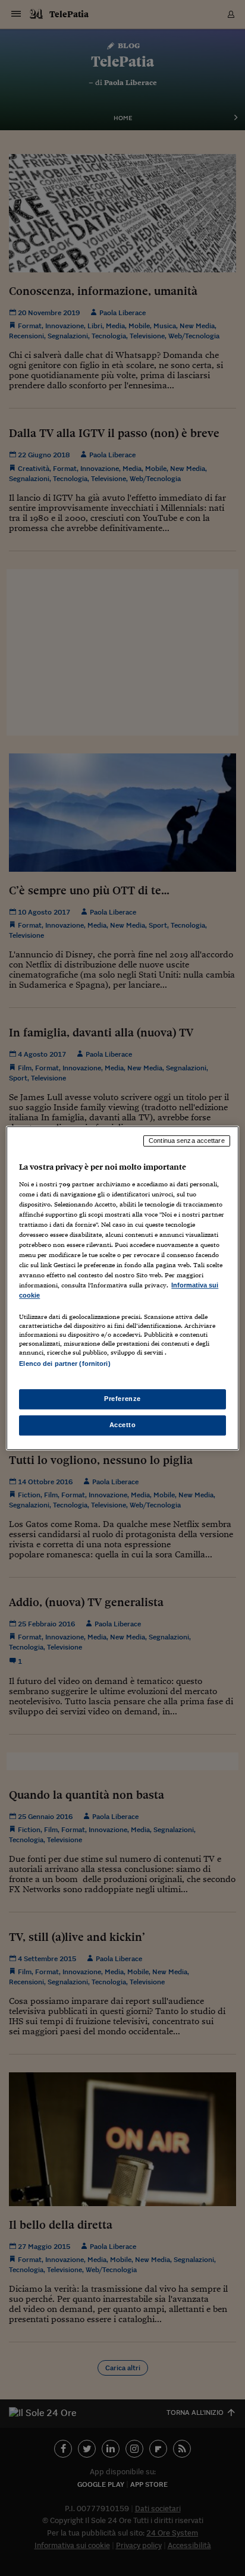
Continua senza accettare (187, 1141)
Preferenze (122, 1399)
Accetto (123, 1425)
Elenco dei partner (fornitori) (65, 1364)
